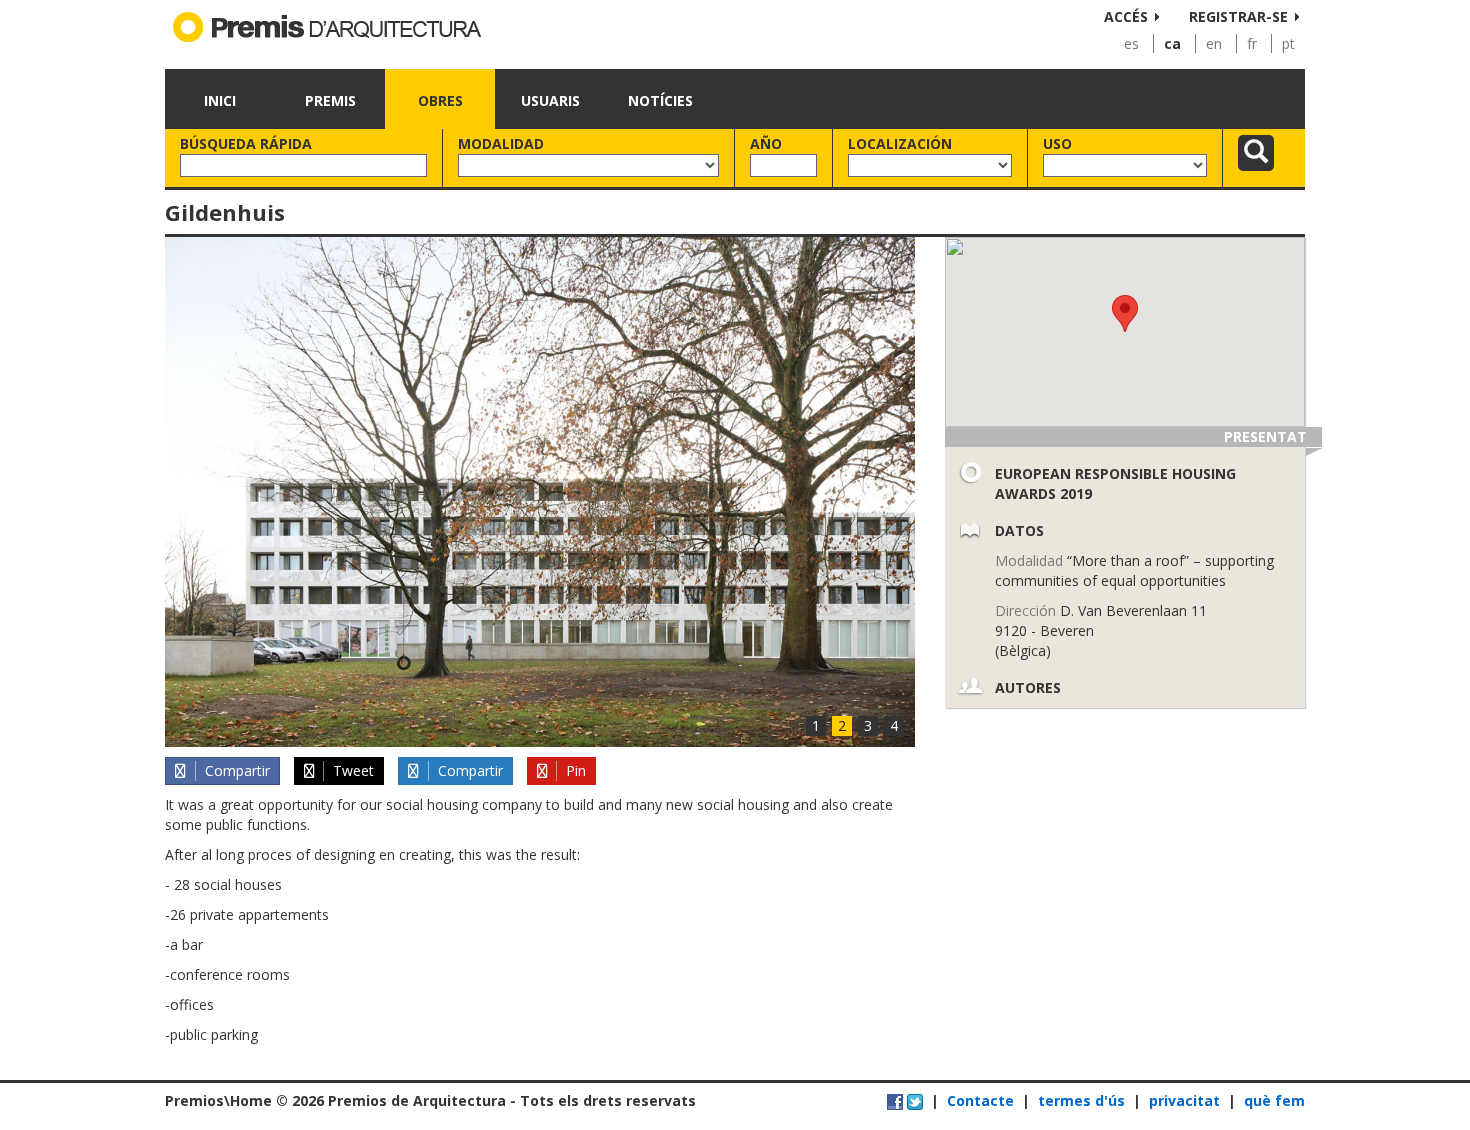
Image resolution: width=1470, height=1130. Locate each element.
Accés (1126, 16)
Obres (440, 100)
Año (766, 143)
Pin (574, 770)
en (1214, 43)
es (1131, 43)
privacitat (1184, 1100)
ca (1172, 43)
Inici (220, 100)
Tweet (351, 770)
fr (1252, 43)
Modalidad (501, 143)
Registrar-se (1238, 16)
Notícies (660, 100)
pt (1288, 43)
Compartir (235, 770)
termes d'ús (1081, 1100)
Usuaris (550, 100)
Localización (900, 143)
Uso (1057, 143)
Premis (330, 100)
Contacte (980, 1100)
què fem (1274, 1100)
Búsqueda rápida (246, 143)
